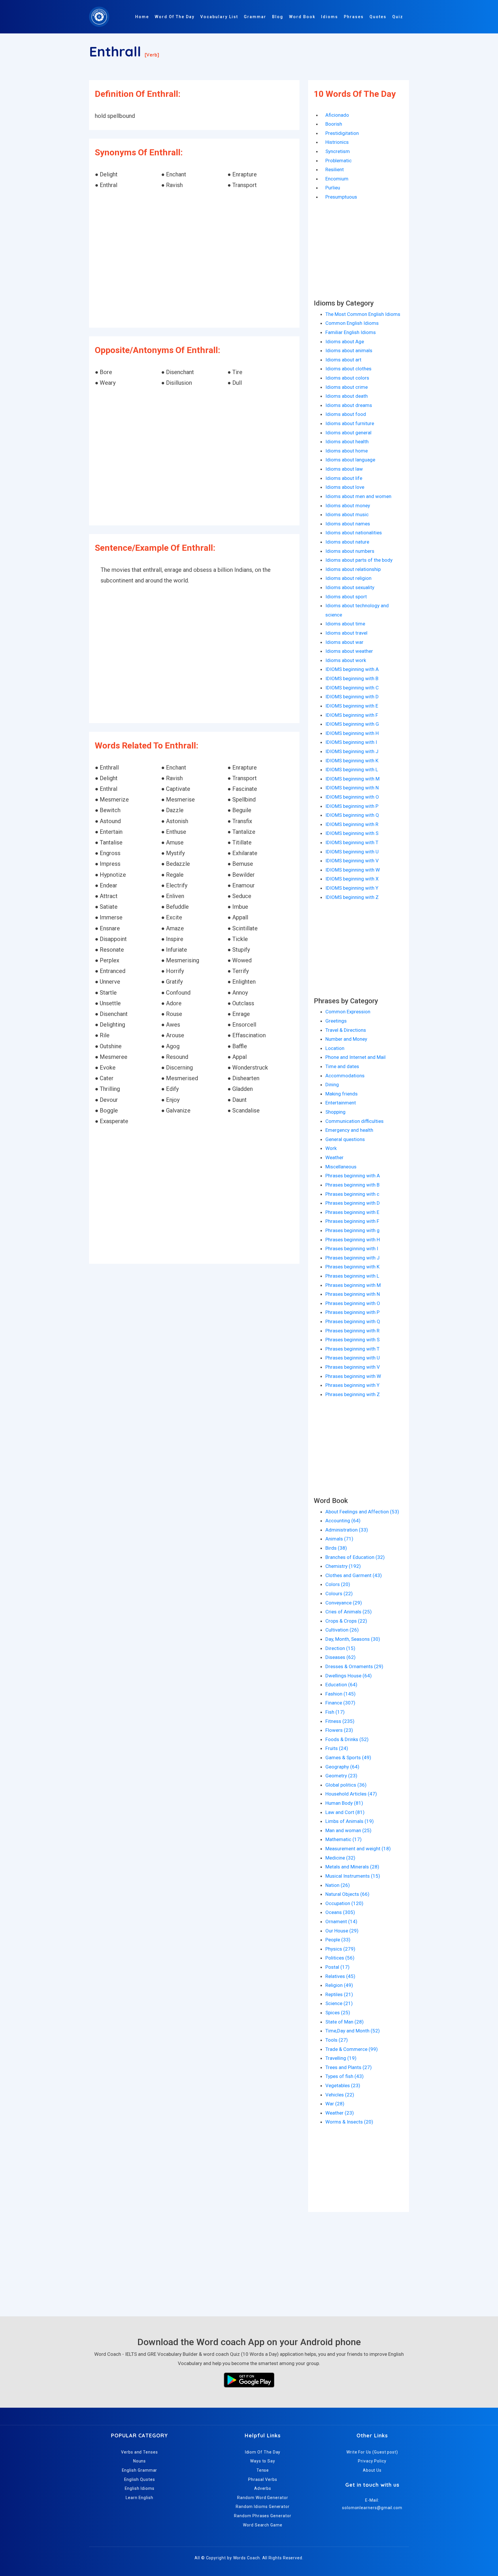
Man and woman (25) (348, 1830)
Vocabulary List (219, 17)
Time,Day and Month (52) (353, 2031)
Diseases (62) (341, 1657)
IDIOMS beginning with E (352, 706)
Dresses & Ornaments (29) (354, 1666)
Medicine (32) (340, 1858)
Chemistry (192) (343, 1566)
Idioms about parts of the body (359, 560)
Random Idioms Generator (263, 2507)
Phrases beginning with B (352, 1185)
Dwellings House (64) (349, 1676)
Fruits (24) (337, 1748)
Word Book (302, 17)
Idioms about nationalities (354, 533)
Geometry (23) (341, 1776)
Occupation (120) (344, 1903)
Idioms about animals (349, 350)
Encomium (337, 179)
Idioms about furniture (350, 423)
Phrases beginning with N (353, 1294)
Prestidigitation (342, 133)
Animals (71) (339, 1539)
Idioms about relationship (353, 569)
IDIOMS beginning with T (352, 842)
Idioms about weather (349, 651)
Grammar (255, 17)
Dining (332, 1085)
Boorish (334, 124)
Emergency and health (349, 1130)
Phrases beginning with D (353, 1203)
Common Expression (348, 1012)
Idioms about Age (345, 342)
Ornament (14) (341, 1921)
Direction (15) (340, 1648)
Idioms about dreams (349, 405)
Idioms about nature (347, 542)
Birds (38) (336, 1548)
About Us (372, 2470)
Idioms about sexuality (350, 587)
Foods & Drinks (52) (347, 1739)
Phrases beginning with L (352, 1276)
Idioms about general (348, 433)
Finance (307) (340, 1703)
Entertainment (341, 1103)
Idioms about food (346, 414)
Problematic (338, 161)
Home (142, 17)
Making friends (342, 1094)
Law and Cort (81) (345, 1812)
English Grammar (140, 2470)
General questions (345, 1139)
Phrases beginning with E (352, 1212)
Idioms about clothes (348, 369)
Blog (278, 17)
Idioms (330, 17)
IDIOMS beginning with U (352, 852)
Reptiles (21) (339, 1994)
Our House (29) (342, 1931)
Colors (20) (338, 1584)
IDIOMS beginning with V (352, 861)
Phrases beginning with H (353, 1240)
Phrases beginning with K (352, 1267)
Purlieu (333, 188)
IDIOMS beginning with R (352, 824)
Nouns (140, 2461)
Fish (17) (335, 1712)
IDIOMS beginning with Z (352, 897)
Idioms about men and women (358, 496)
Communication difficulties (354, 1121)
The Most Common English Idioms (363, 314)
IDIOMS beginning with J (352, 751)
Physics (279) (340, 1949)
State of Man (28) (345, 2022)
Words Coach (247, 2558)
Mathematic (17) (344, 1839)
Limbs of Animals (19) (350, 1821)
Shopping (335, 1112)
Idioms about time (345, 624)
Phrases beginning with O (353, 1303)
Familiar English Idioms (351, 332)
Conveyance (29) (344, 1603)
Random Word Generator (263, 2498)
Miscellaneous (341, 1167)
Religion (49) (339, 1985)
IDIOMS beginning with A (352, 669)
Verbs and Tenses (139, 2452)
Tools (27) (337, 2040)
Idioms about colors (347, 378)
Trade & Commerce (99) (352, 2049)
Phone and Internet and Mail (355, 1057)
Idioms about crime (347, 387)
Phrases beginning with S (352, 1340)
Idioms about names (348, 524)
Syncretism (338, 151)
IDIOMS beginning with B (352, 678)
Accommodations (345, 1076)
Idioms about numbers (350, 551)
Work (331, 1148)
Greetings (336, 1021)
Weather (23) (340, 2113)
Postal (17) (337, 1967)
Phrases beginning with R (352, 1331)
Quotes (378, 17)
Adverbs (263, 2488)
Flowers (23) (339, 1730)
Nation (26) (338, 1885)
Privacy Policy (372, 2461)
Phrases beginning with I (352, 1249)
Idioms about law (344, 469)
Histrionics (337, 142)
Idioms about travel (346, 633)
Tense (263, 2470)
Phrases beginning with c (352, 1194)
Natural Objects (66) (347, 1894)
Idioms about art (343, 360)
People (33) (338, 1940)
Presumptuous (341, 197)
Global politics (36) (346, 1785)
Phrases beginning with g (352, 1230)
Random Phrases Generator (263, 2516)
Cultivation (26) (342, 1630)
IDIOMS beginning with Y (352, 888)
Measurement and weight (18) (358, 1849)
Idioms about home (347, 451)
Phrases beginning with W (353, 1376)
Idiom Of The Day (263, 2452)
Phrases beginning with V (353, 1367)
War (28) (335, 2104)
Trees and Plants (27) (349, 2067)
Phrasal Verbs (263, 2479)
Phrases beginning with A (353, 1176)
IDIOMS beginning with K (352, 761)
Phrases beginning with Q (353, 1321)
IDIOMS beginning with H (352, 733)
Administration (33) (347, 1530)
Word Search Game (263, 2525)
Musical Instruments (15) (353, 1876)
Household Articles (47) (351, 1794)
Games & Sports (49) (348, 1757)
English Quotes (140, 2479)
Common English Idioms (352, 323)
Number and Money (346, 1039)
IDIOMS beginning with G (352, 724)
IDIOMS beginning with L (352, 770)
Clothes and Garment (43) (354, 1575)
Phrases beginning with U (353, 1358)
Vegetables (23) (343, 2085)
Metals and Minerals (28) (352, 1867)
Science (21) (339, 2003)
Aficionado (337, 115)
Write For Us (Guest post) (372, 2452)
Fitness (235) (340, 1721)
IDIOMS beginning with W (353, 870)
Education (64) (341, 1685)
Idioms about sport (346, 597)
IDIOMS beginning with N (352, 788)
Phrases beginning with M (353, 1285)
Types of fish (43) (345, 2076)
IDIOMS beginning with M (352, 779)
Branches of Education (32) (355, 1557)
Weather (334, 1157)
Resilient (335, 169)
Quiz (398, 17)
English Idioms (140, 2488)
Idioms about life (344, 478)
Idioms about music (347, 514)
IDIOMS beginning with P (352, 806)
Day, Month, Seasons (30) (353, 1639)
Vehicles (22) (340, 2095)
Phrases (354, 17)
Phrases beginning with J (352, 1258)
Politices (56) (340, 1958)
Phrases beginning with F (352, 1221)
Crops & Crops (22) (346, 1621)
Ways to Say (263, 2461)
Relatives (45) (340, 1976)
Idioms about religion (348, 578)
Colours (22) (339, 1594)
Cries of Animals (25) (349, 1612)
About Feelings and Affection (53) (362, 1512)
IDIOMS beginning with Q (352, 815)
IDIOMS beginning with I (351, 742)
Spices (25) (338, 2013)
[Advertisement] (194, 259)
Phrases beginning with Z (353, 1394)
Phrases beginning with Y (352, 1385)
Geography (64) (342, 1767)
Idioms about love (345, 487)
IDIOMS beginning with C (352, 688)
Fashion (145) (341, 1694)
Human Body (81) (344, 1803)
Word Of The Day (175, 17)
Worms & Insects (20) (349, 2122)
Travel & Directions (346, 1030)
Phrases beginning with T (352, 1349)
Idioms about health (347, 442)
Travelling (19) (341, 2058)
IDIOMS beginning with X (352, 879)
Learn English (139, 2498)
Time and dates (342, 1066)
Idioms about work (346, 660)
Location (335, 1048)
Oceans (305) (340, 1912)
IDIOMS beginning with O (352, 797)
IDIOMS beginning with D (352, 697)
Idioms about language (350, 460)
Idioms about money (348, 506)
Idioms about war (344, 642)
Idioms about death (347, 396)
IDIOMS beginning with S (352, 833)
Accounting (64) (343, 1521)
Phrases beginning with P (352, 1312)
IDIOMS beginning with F (352, 715)
